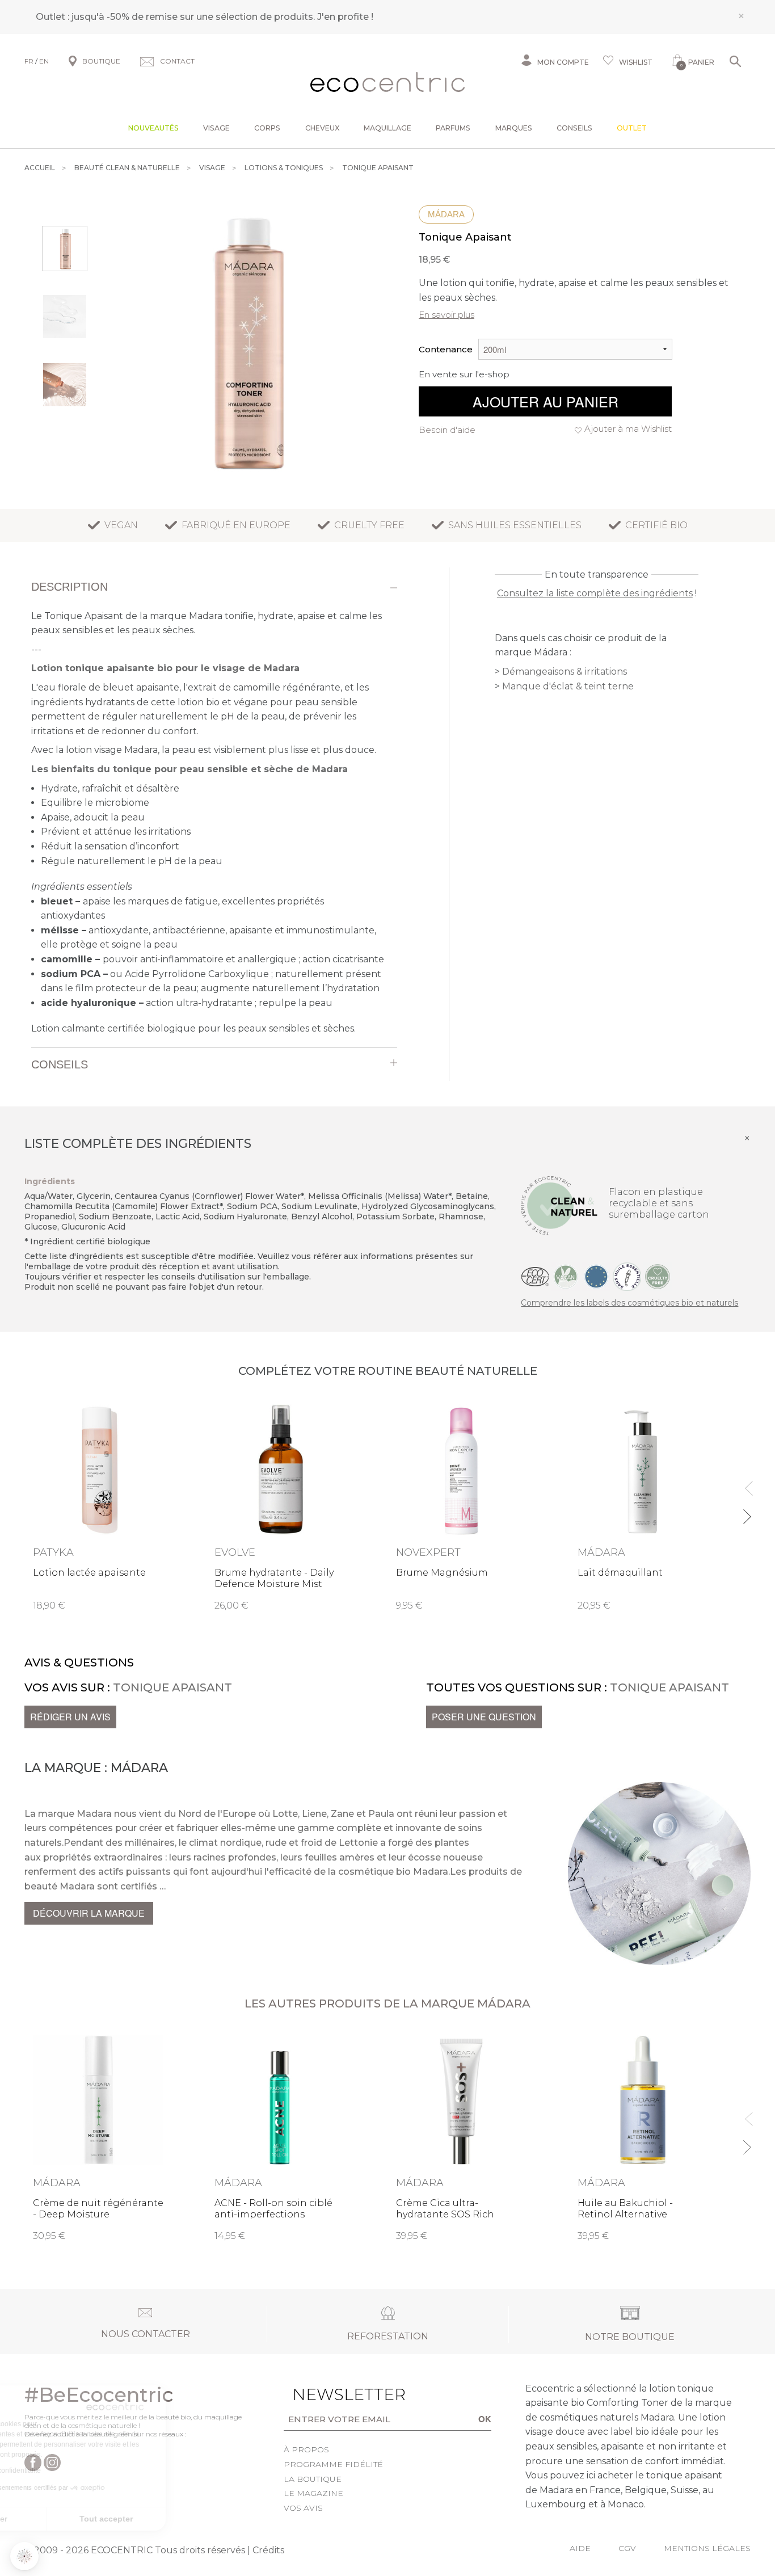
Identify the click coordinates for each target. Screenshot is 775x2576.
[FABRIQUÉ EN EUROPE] (596, 1276)
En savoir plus (447, 315)
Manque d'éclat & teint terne (568, 686)
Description (70, 587)
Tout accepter (190, 2519)
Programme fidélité (333, 2464)
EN (44, 61)
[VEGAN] (566, 1276)
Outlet (632, 128)
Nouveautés (153, 128)
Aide (580, 2548)
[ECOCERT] (535, 1276)
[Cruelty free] (658, 1276)
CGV (627, 2548)
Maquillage (387, 128)
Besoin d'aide (447, 430)
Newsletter (331, 2394)
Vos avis (303, 2508)
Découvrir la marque (89, 1913)
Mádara (446, 214)
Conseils (574, 128)
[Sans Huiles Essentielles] (627, 1276)
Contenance (446, 349)
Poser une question (484, 1717)
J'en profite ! (345, 17)
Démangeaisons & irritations (565, 672)
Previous (746, 1483)
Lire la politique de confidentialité (74, 2470)
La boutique (313, 2479)
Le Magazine (313, 2493)
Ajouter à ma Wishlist (628, 429)
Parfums (453, 128)
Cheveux (322, 128)
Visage (216, 128)
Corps (267, 128)
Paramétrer (71, 2519)
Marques (514, 128)
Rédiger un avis (70, 1717)
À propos (306, 2449)
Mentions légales (707, 2548)
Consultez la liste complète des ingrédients (595, 593)
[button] (24, 2556)
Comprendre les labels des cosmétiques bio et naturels (629, 1303)
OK (485, 2419)
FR (29, 61)
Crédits (268, 2550)
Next (746, 1512)
